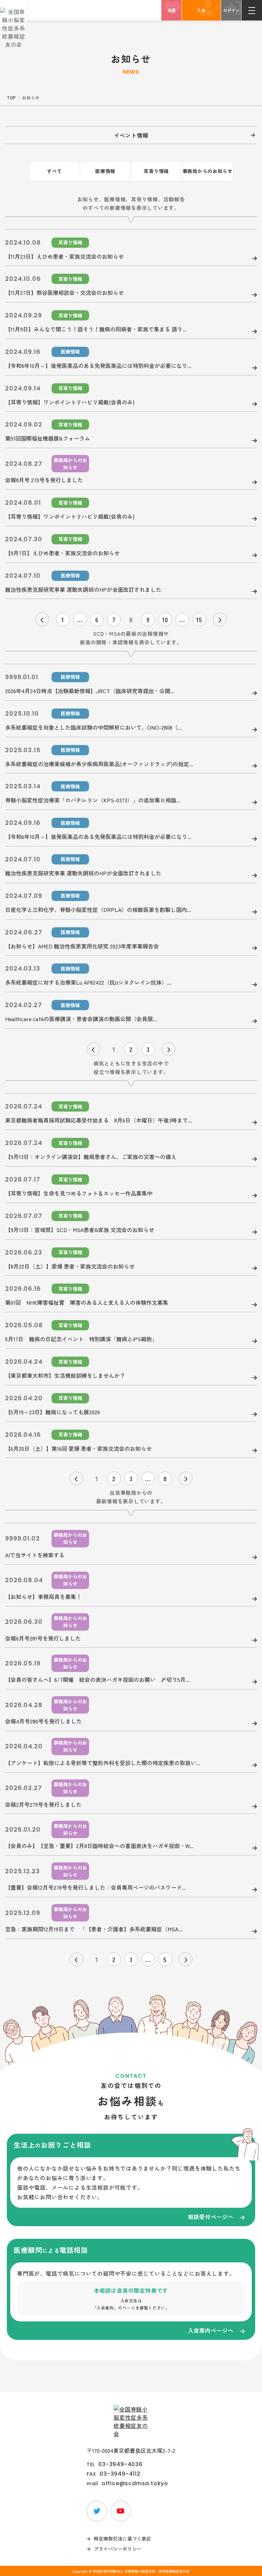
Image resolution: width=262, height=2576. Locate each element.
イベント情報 (131, 135)
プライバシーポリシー (118, 2549)
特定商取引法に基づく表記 (122, 2538)
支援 (172, 10)
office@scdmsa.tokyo (135, 2484)
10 (165, 619)
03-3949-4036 (120, 2464)
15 (199, 619)
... (80, 619)
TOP (11, 97)
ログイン (231, 10)
